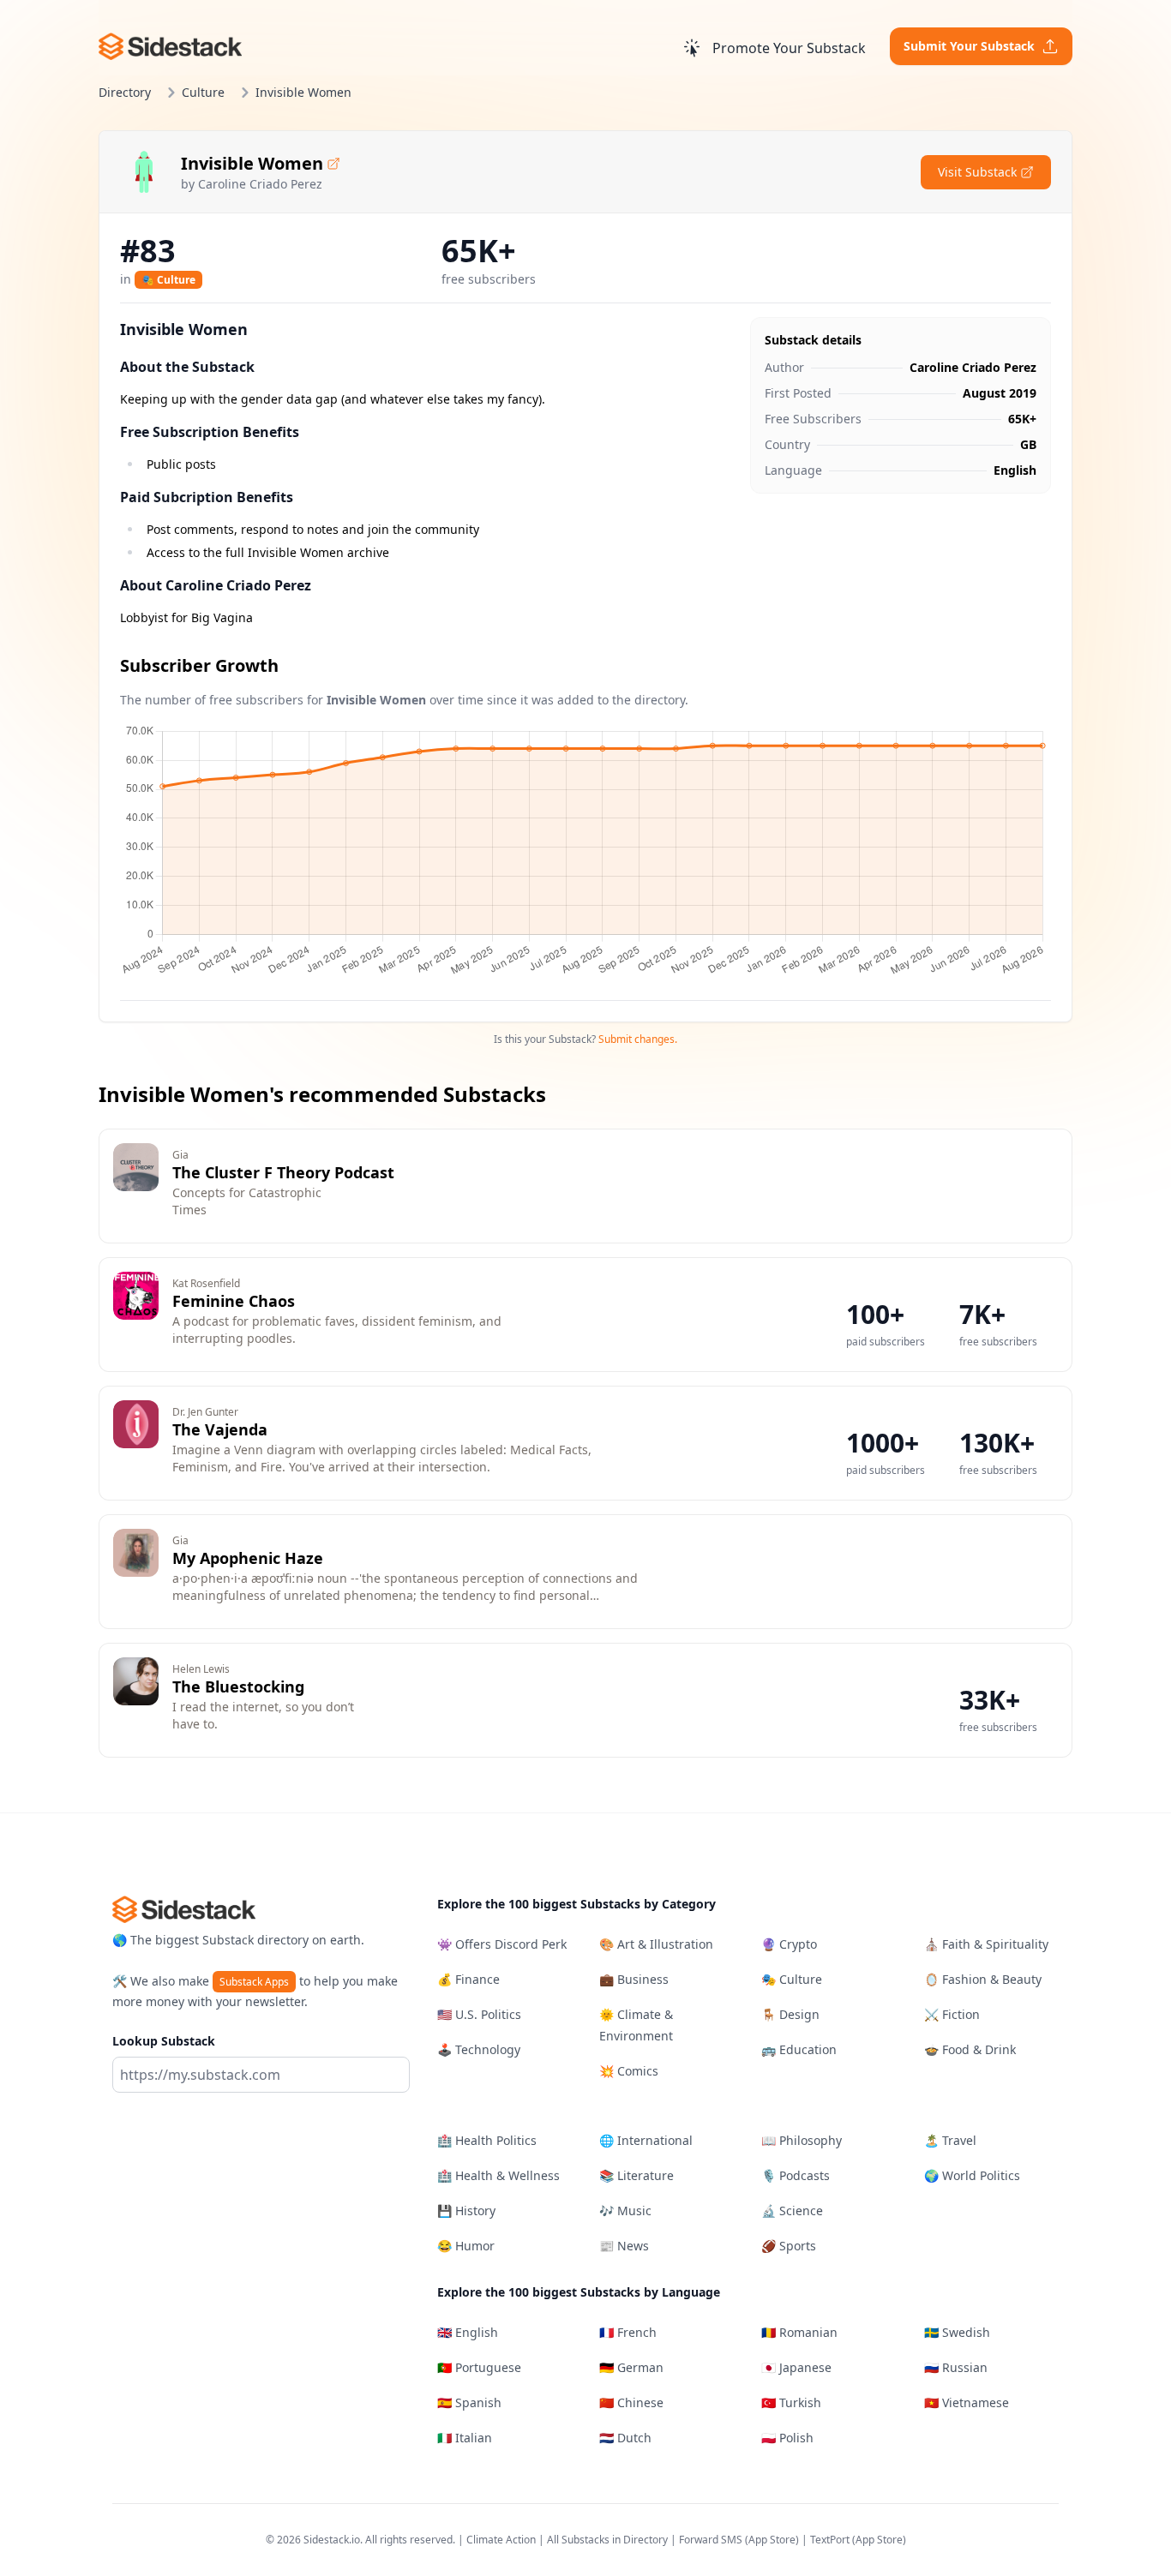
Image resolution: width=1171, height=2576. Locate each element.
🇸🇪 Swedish (957, 2332)
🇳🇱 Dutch (625, 2438)
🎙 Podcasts (796, 2175)
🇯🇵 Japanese (796, 2367)
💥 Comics (629, 2071)
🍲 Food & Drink (970, 2049)
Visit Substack (977, 172)
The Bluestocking (238, 1686)
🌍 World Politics (972, 2175)
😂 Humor (466, 2246)
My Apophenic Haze (248, 1558)
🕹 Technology (479, 2049)
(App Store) (773, 2540)
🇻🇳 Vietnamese (967, 2402)
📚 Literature (637, 2175)
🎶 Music (625, 2211)
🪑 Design (790, 2014)
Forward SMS (711, 2540)
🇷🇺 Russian (956, 2367)
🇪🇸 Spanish (469, 2402)
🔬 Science (792, 2211)
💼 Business (634, 1979)
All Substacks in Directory (607, 2540)
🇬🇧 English (468, 2332)
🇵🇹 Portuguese (479, 2367)
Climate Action (501, 2540)
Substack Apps (254, 1982)
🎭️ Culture (168, 280)
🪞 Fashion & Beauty (983, 1979)
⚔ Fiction (952, 2014)
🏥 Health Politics (487, 2140)
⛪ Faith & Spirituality (986, 1944)
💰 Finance (468, 1979)
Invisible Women (252, 163)
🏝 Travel (950, 2140)
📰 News (624, 2246)
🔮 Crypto (789, 1944)
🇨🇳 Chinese (631, 2402)
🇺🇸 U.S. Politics (479, 2014)
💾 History (466, 2211)
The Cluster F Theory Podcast (283, 1172)
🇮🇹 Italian (465, 2438)
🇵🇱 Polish (787, 2438)
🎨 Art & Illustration (656, 1944)
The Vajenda (220, 1429)
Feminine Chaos (234, 1301)
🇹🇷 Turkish (791, 2402)
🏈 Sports (789, 2246)
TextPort (830, 2540)
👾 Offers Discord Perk (502, 1944)
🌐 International (646, 2140)
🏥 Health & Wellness (498, 2175)
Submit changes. (638, 1039)
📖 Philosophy (802, 2140)
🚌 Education (799, 2049)
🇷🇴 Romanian (799, 2332)
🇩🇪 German (631, 2367)
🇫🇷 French (628, 2332)
